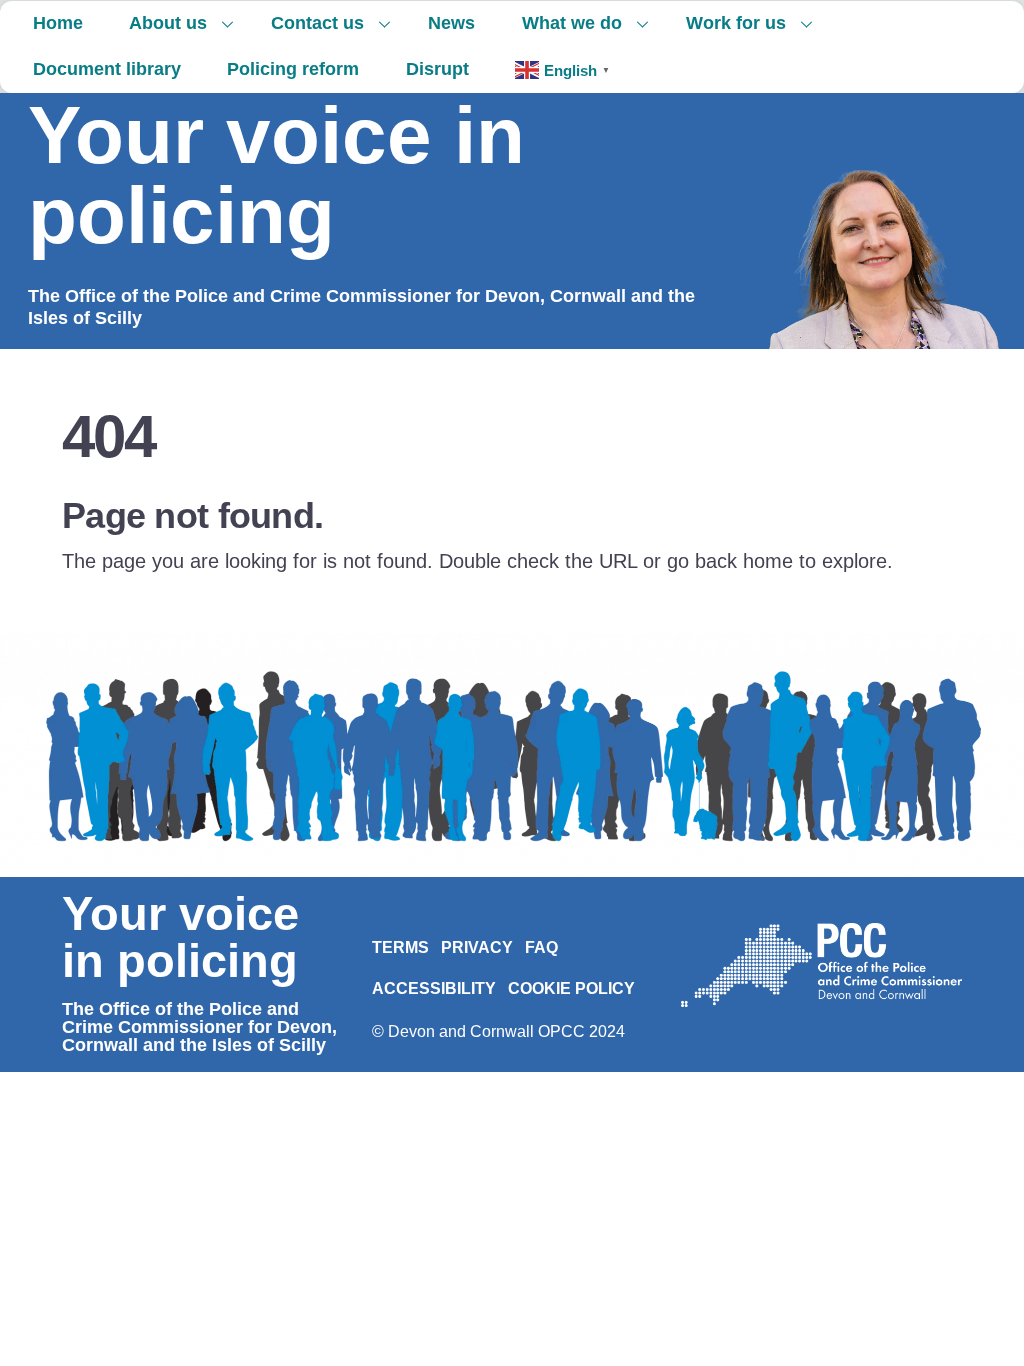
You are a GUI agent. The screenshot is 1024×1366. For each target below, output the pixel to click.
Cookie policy (571, 988)
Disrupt (437, 69)
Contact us (317, 23)
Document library (107, 69)
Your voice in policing (276, 175)
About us (168, 23)
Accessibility (434, 988)
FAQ (541, 947)
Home (58, 23)
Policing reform (293, 69)
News (451, 23)
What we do (572, 23)
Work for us (736, 23)
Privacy (477, 947)
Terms (400, 947)
